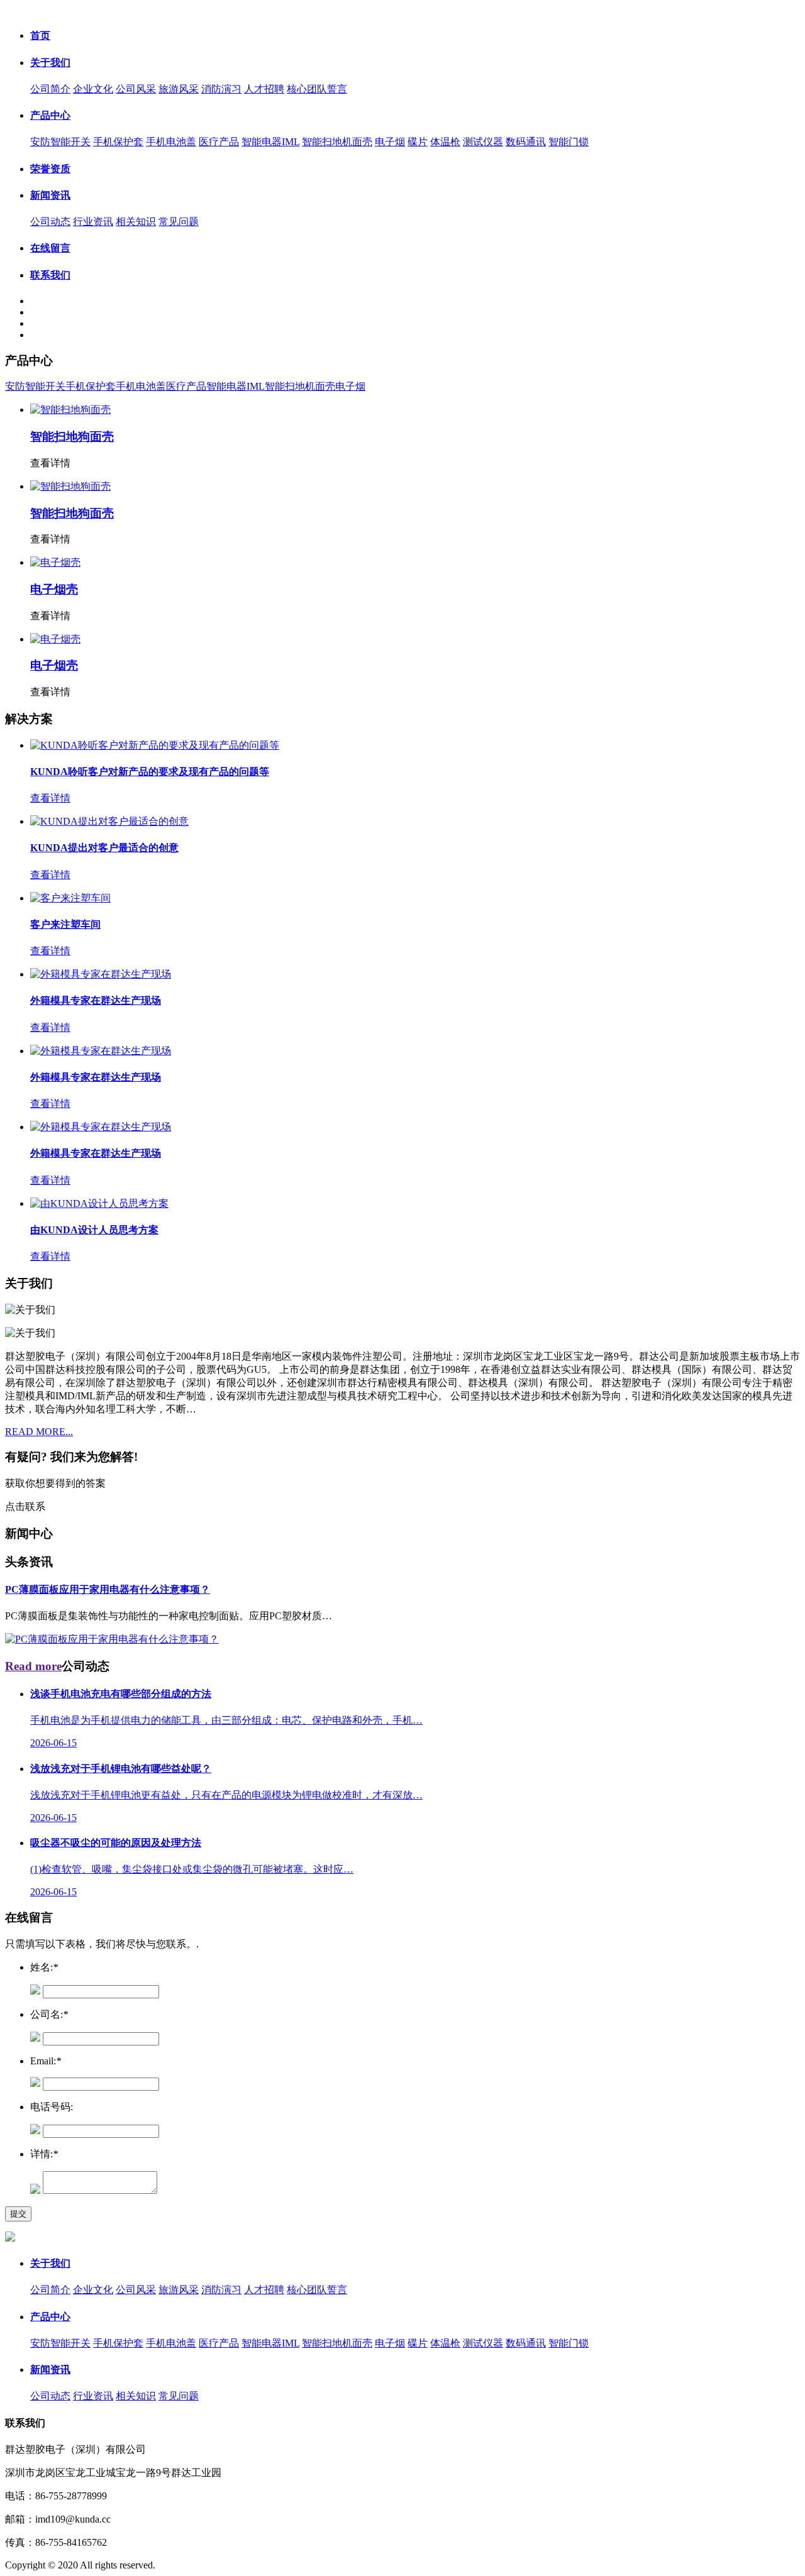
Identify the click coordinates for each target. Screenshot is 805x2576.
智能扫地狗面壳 (72, 437)
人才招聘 (264, 89)
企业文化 (93, 89)
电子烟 (390, 142)
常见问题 (179, 222)
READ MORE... (39, 1432)
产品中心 (50, 115)
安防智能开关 (60, 142)
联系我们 (50, 275)
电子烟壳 (54, 589)
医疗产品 (219, 142)
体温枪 (445, 142)
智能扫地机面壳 (337, 142)
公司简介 (50, 89)
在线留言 (50, 248)
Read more (33, 1666)
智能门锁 (569, 142)
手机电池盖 (171, 142)
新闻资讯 (50, 195)
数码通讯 (526, 142)
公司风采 (136, 89)
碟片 (418, 142)
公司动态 (50, 222)
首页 (40, 36)
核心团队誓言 (317, 89)
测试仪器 (483, 142)
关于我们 (50, 63)
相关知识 (136, 222)
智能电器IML (270, 142)
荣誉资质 (50, 169)
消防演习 (221, 89)
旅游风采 (179, 89)
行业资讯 (93, 222)
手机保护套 (118, 142)
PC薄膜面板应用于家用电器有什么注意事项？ (108, 1589)
